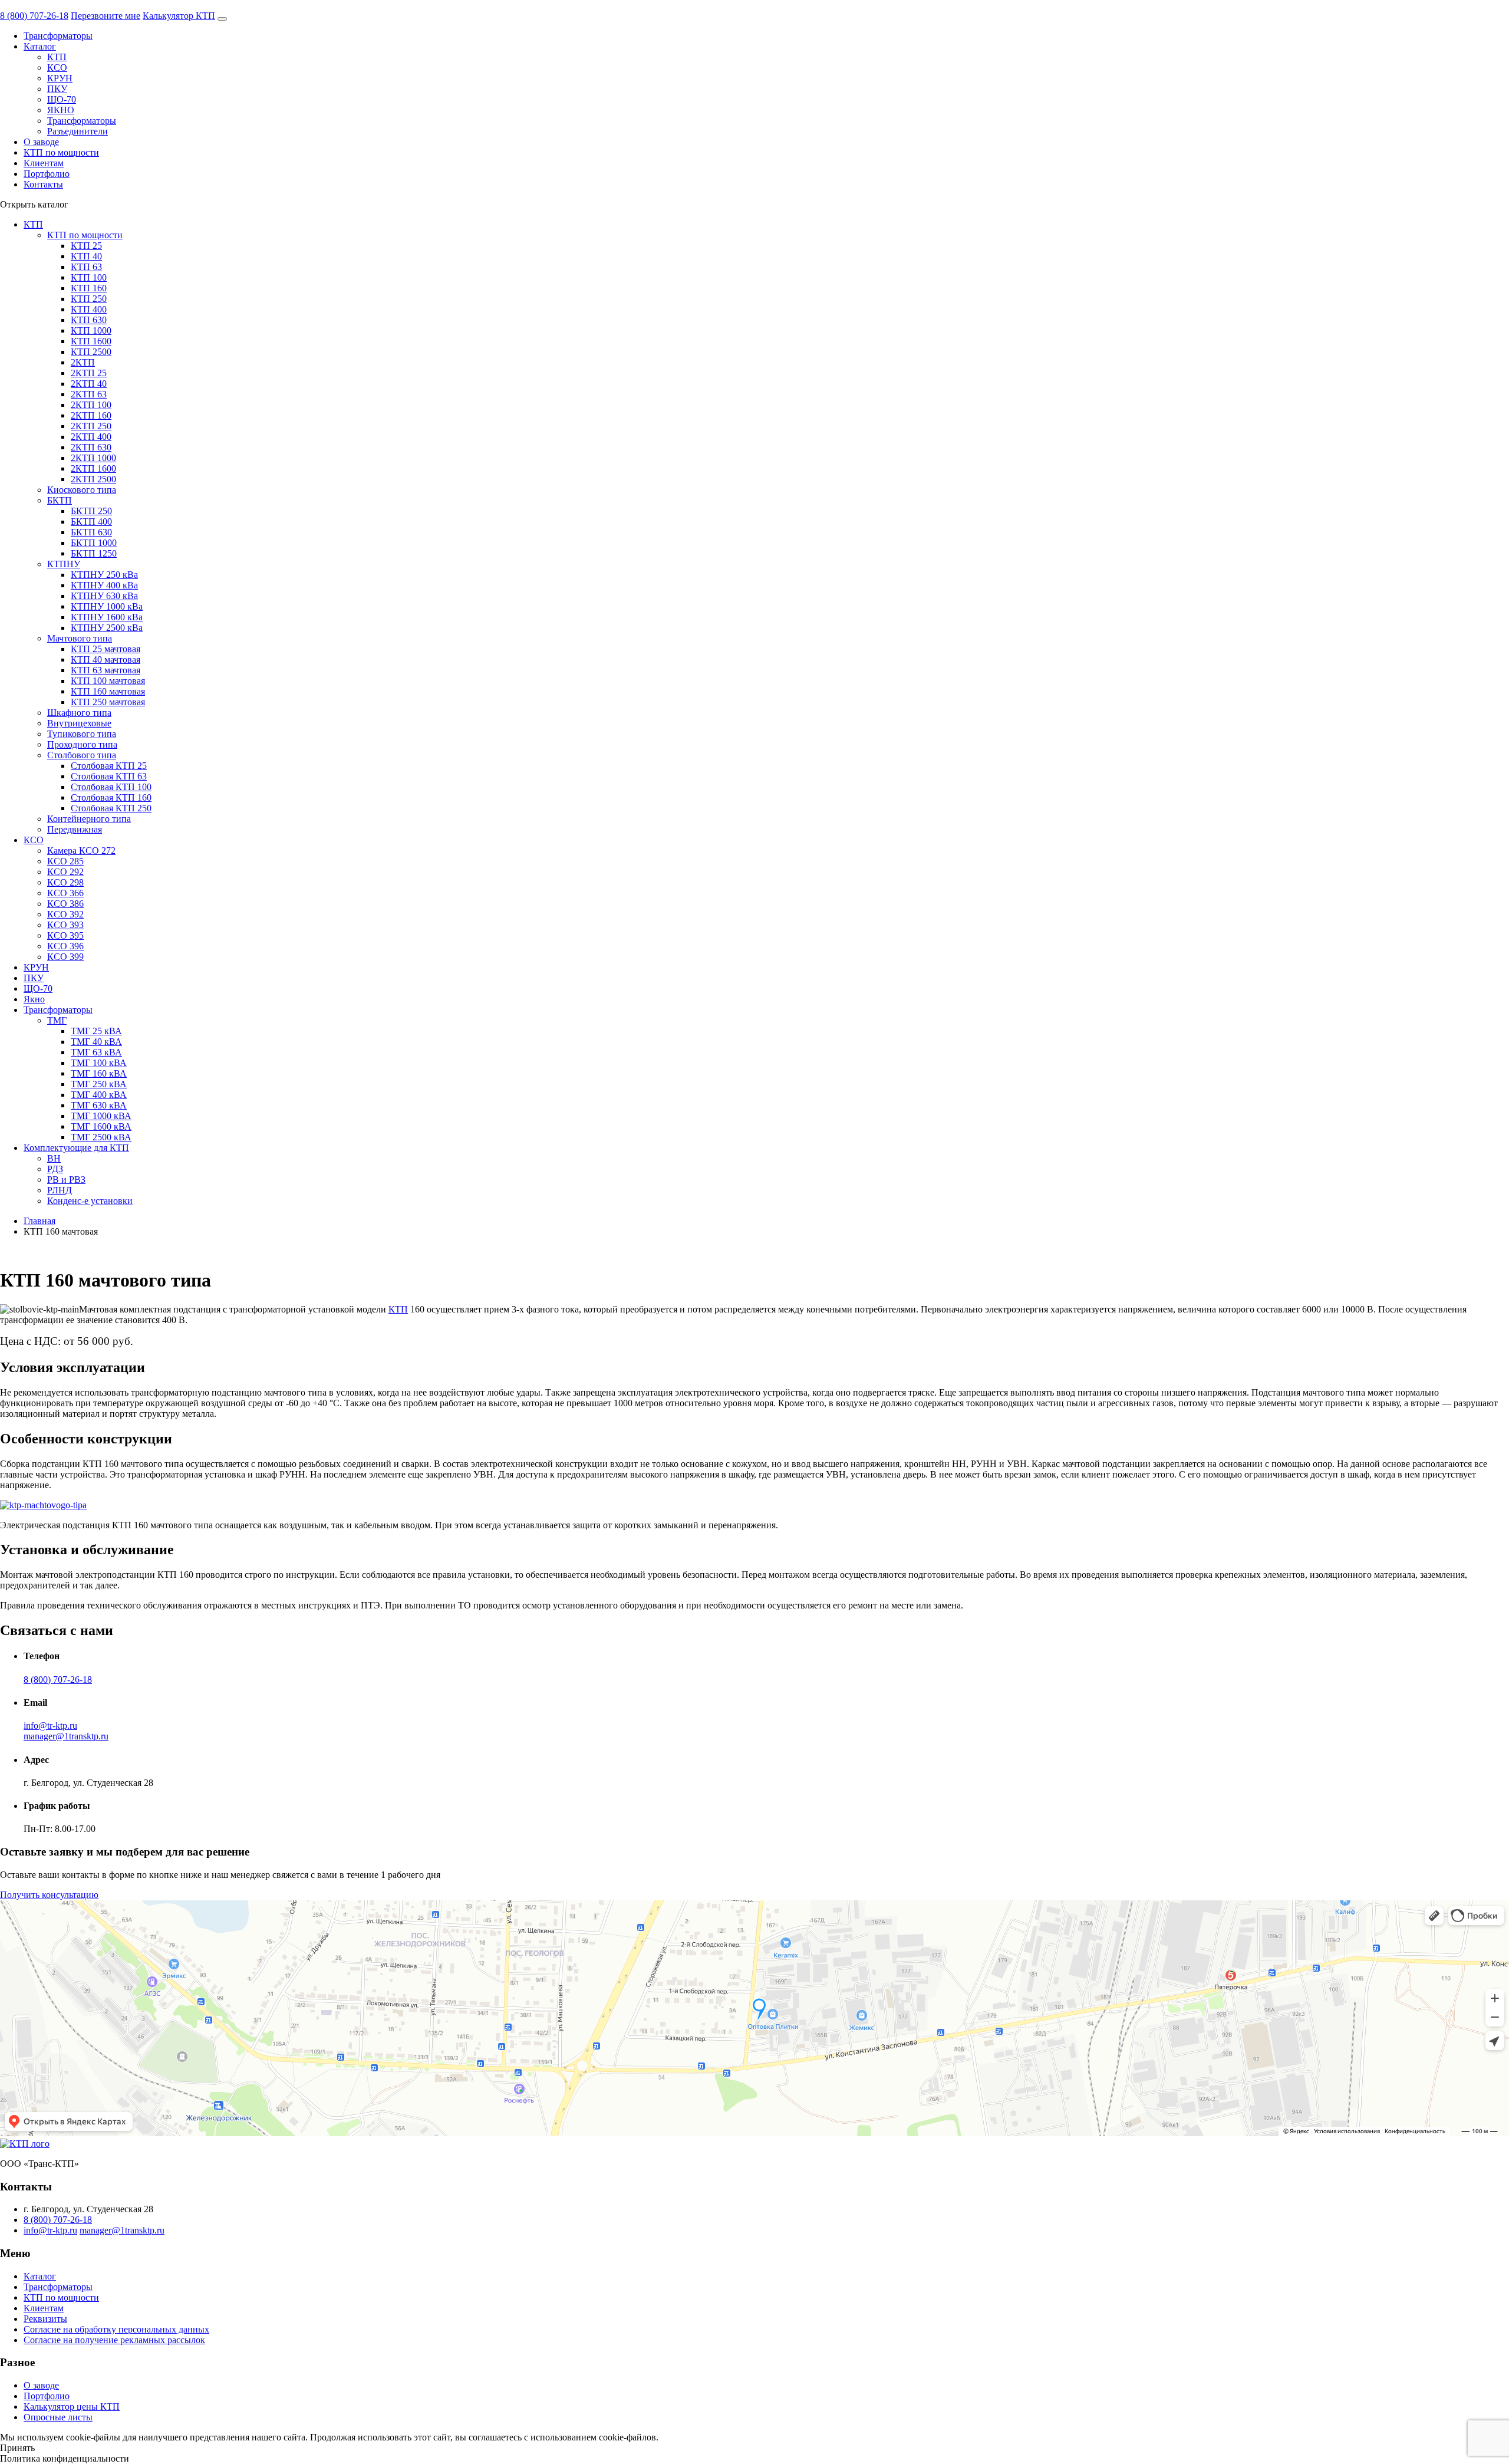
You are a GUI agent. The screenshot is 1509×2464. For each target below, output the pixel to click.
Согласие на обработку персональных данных (116, 2329)
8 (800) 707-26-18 (34, 16)
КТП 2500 (91, 352)
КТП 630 (89, 320)
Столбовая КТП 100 (111, 787)
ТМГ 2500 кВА (101, 1137)
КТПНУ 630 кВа (104, 596)
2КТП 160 (91, 415)
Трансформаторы (58, 36)
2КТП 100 (91, 405)
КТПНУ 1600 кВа (107, 617)
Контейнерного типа (89, 819)
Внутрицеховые (79, 723)
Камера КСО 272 (81, 851)
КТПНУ (64, 564)
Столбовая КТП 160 (111, 797)
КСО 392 (65, 914)
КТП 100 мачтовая (108, 681)
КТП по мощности (61, 152)
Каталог (40, 46)
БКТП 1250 (94, 553)
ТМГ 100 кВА (99, 1063)
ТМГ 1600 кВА (101, 1126)
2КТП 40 (89, 384)
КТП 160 (89, 288)
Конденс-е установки (90, 1201)
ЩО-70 (62, 99)
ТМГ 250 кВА (99, 1084)
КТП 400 (89, 309)
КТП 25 (86, 246)
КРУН (60, 78)
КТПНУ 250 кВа (104, 575)
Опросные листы (58, 2417)
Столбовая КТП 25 (109, 766)
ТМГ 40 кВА (96, 1042)
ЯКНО (61, 110)
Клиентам (44, 163)
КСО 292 (65, 872)
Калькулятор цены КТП (72, 2407)
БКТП (60, 500)
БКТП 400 (91, 522)
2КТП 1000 (93, 458)
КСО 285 (65, 861)
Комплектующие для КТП (76, 1148)
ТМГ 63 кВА (96, 1052)
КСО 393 (65, 925)
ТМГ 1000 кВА (101, 1116)
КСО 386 (65, 904)
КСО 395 (65, 935)
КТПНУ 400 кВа (104, 585)
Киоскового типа (82, 490)
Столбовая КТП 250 (111, 808)
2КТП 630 (91, 447)
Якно (34, 999)
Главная (39, 1221)
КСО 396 (65, 946)
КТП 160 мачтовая (108, 691)
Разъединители (78, 131)
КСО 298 (65, 882)
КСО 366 (65, 893)
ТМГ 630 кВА (99, 1105)
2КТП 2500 (93, 479)
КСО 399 (65, 957)
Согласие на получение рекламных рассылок (114, 2340)
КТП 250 (89, 299)
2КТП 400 (91, 437)
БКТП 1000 (94, 543)
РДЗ (55, 1169)
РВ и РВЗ (66, 1180)
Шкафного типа (79, 713)
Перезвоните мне (106, 16)
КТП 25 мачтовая (106, 649)
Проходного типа (82, 744)
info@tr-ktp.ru (50, 1726)
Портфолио (47, 174)
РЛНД (60, 1190)
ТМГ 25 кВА (96, 1031)
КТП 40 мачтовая (106, 659)
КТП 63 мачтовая (106, 670)
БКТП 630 (91, 532)
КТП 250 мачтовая (108, 702)
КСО (57, 68)
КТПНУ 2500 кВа (107, 628)
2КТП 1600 (93, 468)
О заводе (41, 142)
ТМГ (57, 1020)
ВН (54, 1158)
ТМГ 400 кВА (99, 1095)
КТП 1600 (91, 341)
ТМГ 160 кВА (99, 1073)
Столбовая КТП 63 (109, 776)
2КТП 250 (91, 426)
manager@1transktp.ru (66, 1736)
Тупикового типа (82, 734)
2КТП (83, 362)
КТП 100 (89, 277)
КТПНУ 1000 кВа (107, 606)
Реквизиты (45, 2319)
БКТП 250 (91, 511)
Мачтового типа (80, 638)
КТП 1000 (91, 330)
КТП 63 (86, 267)
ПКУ (57, 89)
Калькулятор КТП (179, 16)
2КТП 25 (89, 373)
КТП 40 (86, 256)
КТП (57, 57)
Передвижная (75, 829)
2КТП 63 (89, 394)
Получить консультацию (49, 1895)
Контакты (43, 184)
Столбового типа (82, 755)
